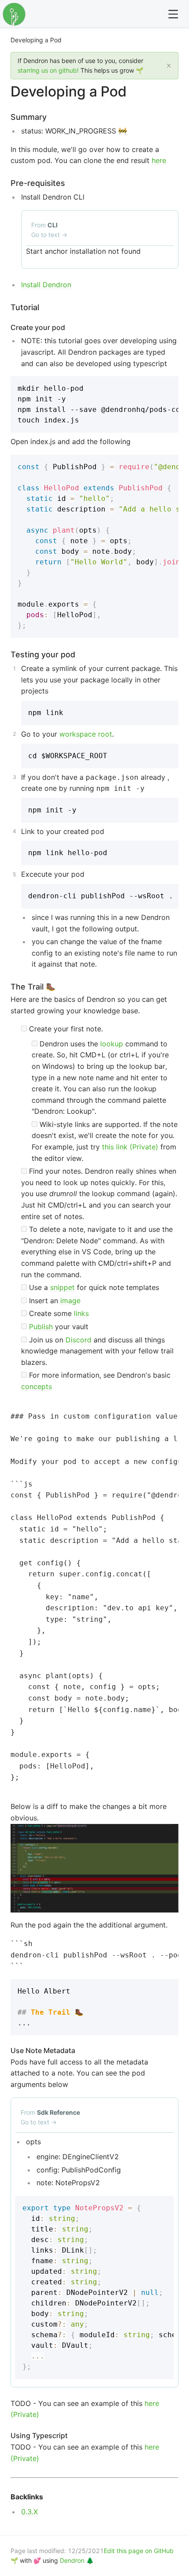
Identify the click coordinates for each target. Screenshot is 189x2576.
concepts (36, 1386)
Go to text (49, 235)
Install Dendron (46, 285)
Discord (78, 1340)
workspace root (86, 734)
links (81, 1313)
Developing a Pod (36, 40)
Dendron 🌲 (77, 2560)
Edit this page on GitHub (139, 2551)
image (70, 1301)
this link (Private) (130, 1147)
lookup (112, 1044)
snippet (62, 1287)
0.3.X (29, 2512)
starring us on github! (48, 70)
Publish (41, 1327)
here (159, 160)
